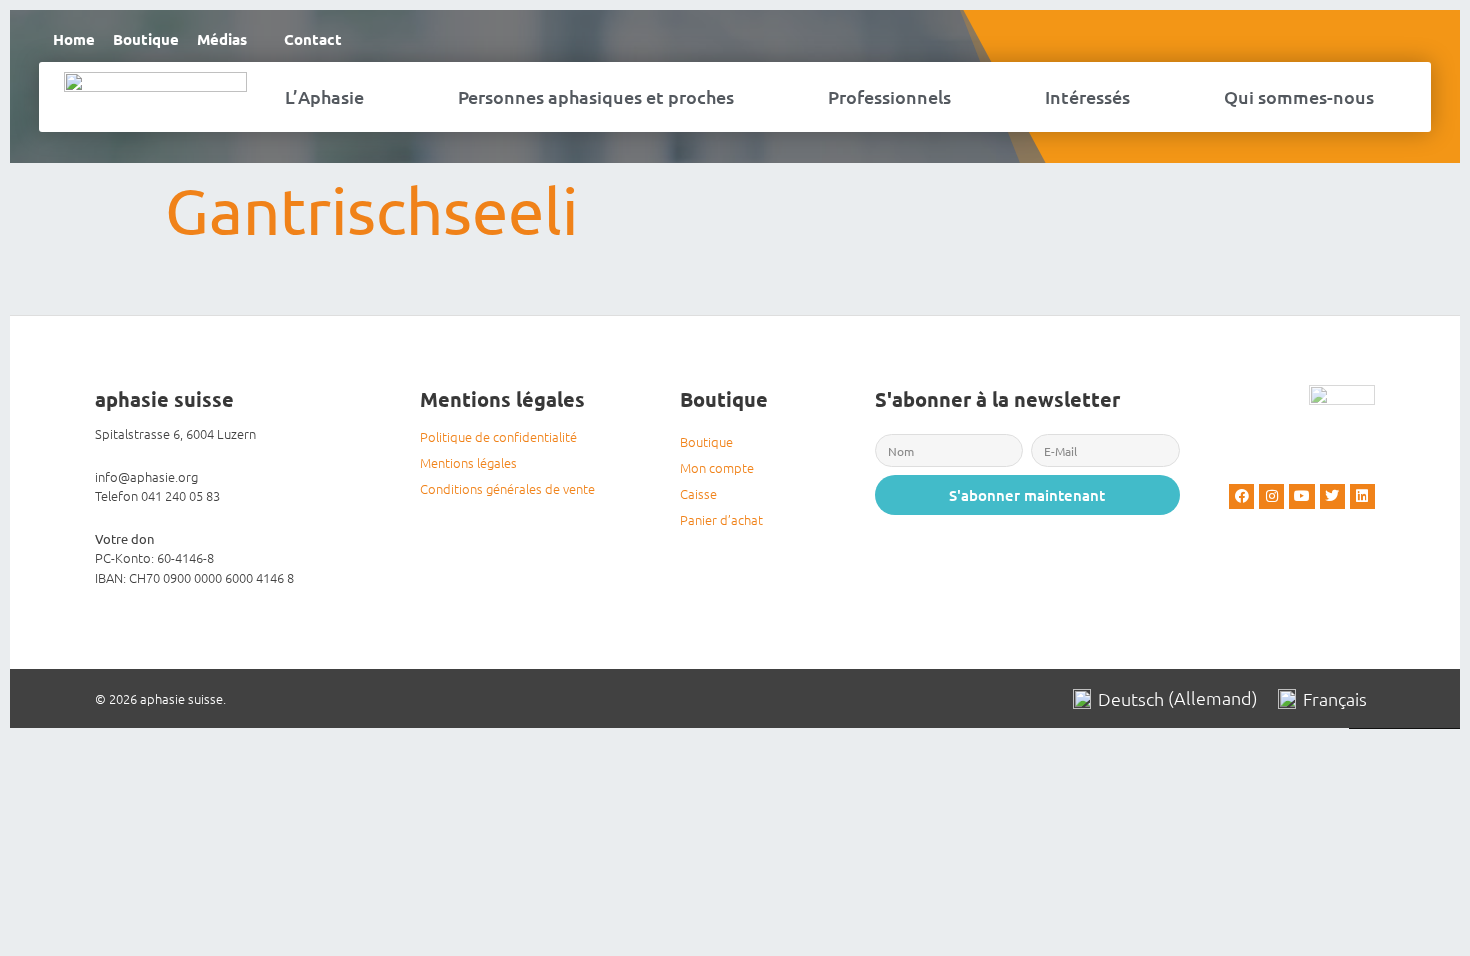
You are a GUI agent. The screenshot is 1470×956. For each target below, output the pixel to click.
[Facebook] (1241, 496)
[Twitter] (1332, 496)
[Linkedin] (1362, 496)
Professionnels (889, 96)
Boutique (146, 39)
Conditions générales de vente (507, 488)
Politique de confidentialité (498, 436)
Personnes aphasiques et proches (596, 96)
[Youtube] (1301, 496)
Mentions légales (468, 462)
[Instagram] (1271, 496)
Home (74, 39)
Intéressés (1087, 96)
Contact (313, 39)
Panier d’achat (721, 519)
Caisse (698, 493)
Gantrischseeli (371, 209)
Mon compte (717, 467)
